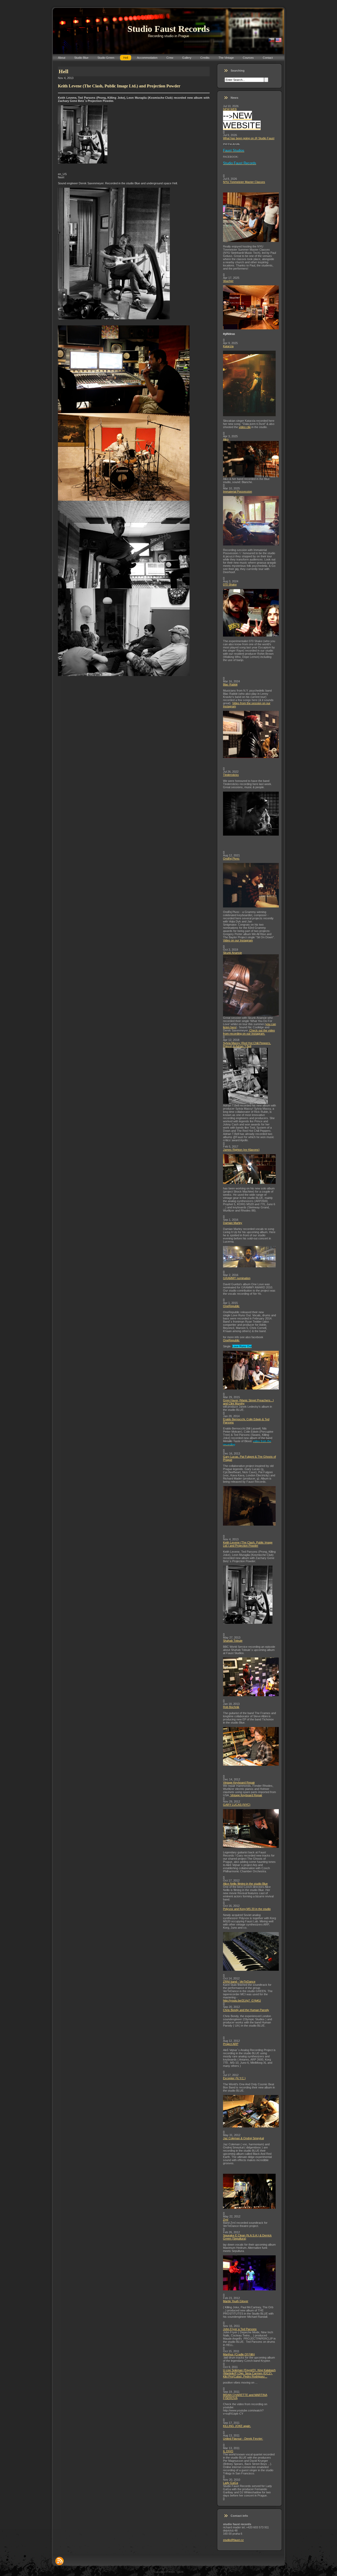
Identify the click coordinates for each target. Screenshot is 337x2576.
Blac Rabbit (230, 684)
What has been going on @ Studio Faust (249, 138)
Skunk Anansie (232, 953)
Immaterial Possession (237, 492)
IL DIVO (228, 2451)
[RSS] (60, 2561)
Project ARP (231, 2044)
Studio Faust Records (168, 29)
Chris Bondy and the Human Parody (246, 2010)
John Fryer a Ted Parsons (240, 2329)
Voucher (228, 281)
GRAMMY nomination (237, 1278)
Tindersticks (231, 775)
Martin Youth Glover (236, 2301)
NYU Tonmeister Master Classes (244, 182)
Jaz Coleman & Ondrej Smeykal (243, 2138)
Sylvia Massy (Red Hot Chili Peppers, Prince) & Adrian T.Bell (247, 1045)
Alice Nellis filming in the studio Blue (245, 1884)
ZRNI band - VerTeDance (239, 1982)
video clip (245, 427)
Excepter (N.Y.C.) (234, 2078)
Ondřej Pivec (231, 858)
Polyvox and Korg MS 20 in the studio (247, 1909)
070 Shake (230, 584)
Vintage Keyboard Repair (239, 1783)
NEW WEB (230, 109)
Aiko (226, 439)
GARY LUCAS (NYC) (237, 1805)
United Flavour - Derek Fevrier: (243, 2439)
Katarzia (228, 346)
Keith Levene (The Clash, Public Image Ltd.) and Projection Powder (248, 1544)
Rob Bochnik (231, 1707)
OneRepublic (231, 1306)
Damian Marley (233, 1223)
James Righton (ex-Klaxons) (241, 1150)
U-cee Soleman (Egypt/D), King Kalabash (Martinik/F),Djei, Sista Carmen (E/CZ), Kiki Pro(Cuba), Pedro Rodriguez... (249, 2373)
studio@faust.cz (233, 2540)
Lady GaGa (231, 2483)
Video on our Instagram (238, 940)
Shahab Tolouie (233, 1641)
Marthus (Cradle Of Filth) (239, 2354)
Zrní (226, 2220)
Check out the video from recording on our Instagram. (249, 1032)
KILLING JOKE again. (237, 2426)
